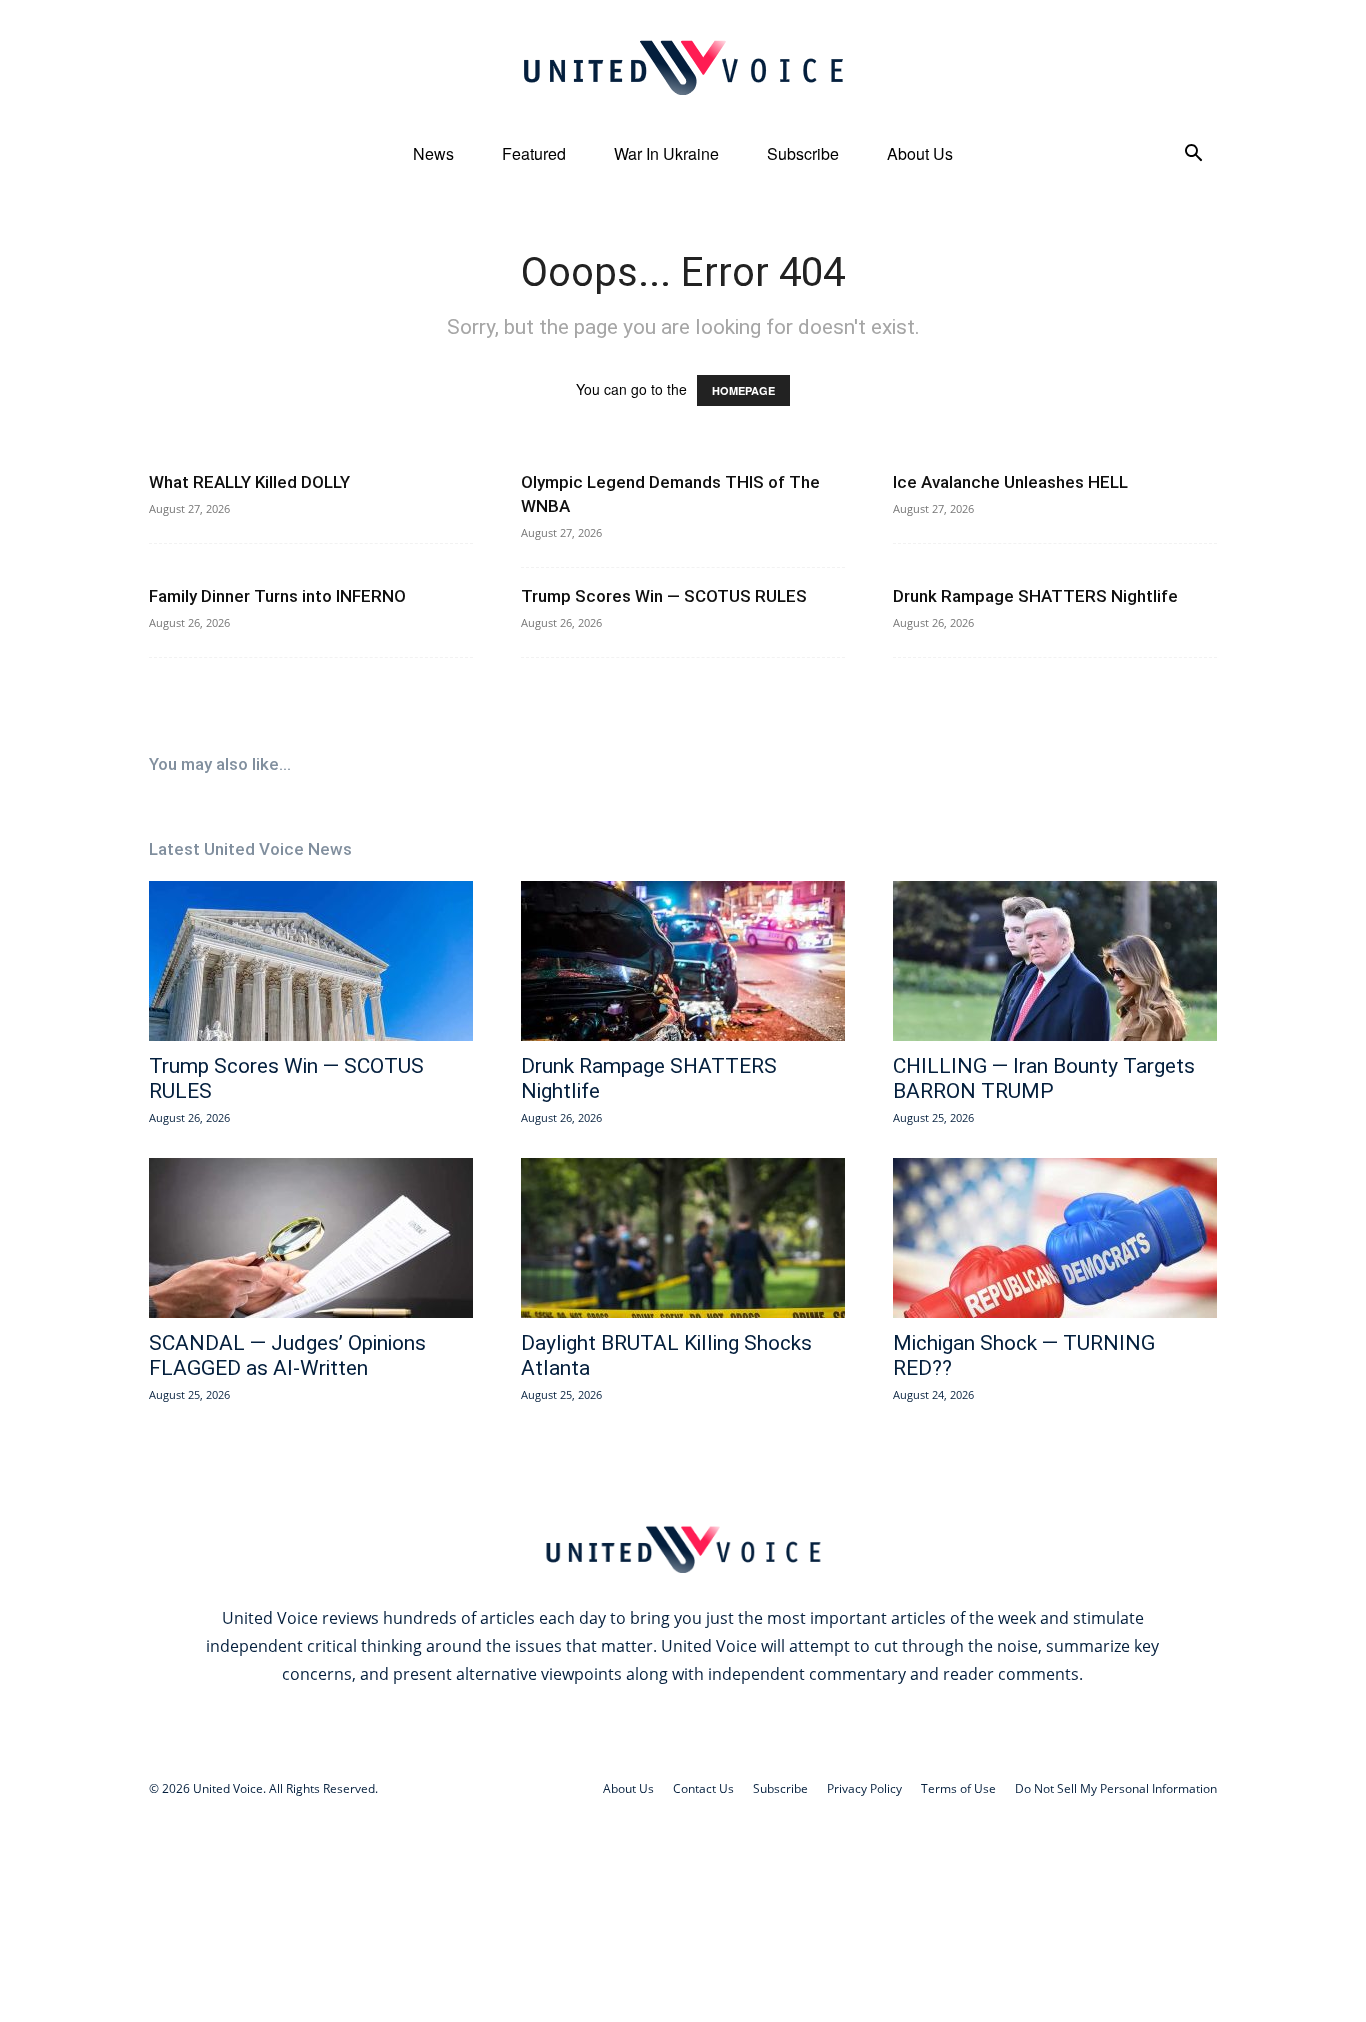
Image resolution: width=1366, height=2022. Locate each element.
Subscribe (803, 153)
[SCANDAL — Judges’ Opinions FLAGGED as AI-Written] (311, 1238)
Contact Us (703, 1788)
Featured (534, 153)
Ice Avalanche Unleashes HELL (1010, 482)
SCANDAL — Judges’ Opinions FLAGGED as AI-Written (287, 1355)
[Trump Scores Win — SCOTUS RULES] (311, 961)
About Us (920, 153)
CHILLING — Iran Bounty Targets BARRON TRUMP (1044, 1078)
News (433, 153)
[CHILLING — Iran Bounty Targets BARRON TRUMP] (1055, 961)
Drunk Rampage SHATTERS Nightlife (1035, 596)
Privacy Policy (864, 1788)
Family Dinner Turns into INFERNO (277, 596)
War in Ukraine (666, 153)
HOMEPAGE (743, 390)
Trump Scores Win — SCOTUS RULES (664, 596)
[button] (1193, 155)
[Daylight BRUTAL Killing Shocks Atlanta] (683, 1238)
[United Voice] (683, 67)
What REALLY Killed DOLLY (249, 482)
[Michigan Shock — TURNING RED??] (1055, 1238)
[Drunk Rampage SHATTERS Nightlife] (683, 961)
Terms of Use (958, 1788)
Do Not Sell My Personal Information (1116, 1788)
